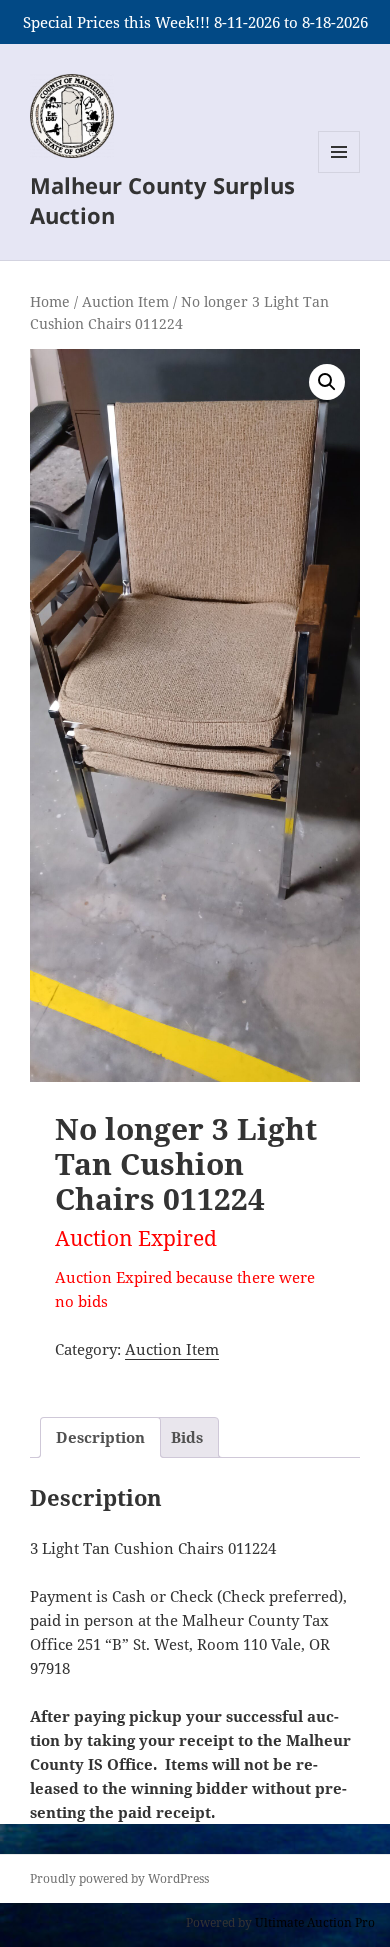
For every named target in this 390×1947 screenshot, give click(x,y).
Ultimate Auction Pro (315, 1922)
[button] (327, 382)
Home (50, 301)
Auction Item (125, 301)
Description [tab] (100, 1437)
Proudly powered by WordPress (119, 1878)
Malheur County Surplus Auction (162, 200)
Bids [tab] (187, 1437)
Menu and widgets (339, 172)
